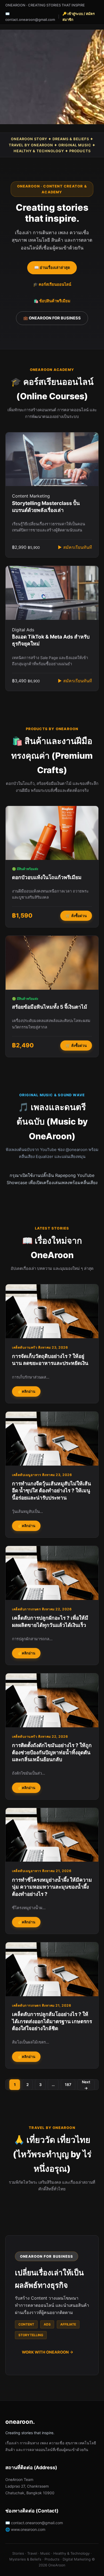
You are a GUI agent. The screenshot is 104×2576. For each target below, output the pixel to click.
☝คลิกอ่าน (26, 1391)
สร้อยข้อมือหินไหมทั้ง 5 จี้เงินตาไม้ (50, 1007)
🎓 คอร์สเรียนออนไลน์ (52, 284)
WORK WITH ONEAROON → (48, 2352)
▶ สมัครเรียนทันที (75, 547)
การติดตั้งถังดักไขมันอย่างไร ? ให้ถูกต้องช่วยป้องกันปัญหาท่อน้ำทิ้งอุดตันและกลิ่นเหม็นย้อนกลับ (52, 1752)
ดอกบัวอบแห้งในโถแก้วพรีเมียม (47, 877)
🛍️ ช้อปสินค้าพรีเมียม (52, 301)
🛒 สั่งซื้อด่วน (76, 916)
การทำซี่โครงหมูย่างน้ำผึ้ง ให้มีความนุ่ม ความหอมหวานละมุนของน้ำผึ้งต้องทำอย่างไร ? (52, 1887)
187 (68, 2084)
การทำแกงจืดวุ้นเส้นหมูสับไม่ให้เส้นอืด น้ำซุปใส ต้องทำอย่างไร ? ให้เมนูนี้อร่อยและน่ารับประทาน (51, 1491)
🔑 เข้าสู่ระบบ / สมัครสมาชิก (79, 17)
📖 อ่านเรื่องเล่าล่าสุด (52, 268)
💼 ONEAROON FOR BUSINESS (52, 318)
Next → (86, 2085)
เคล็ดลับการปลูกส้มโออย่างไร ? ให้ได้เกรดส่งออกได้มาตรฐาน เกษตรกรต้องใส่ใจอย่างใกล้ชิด (52, 2021)
